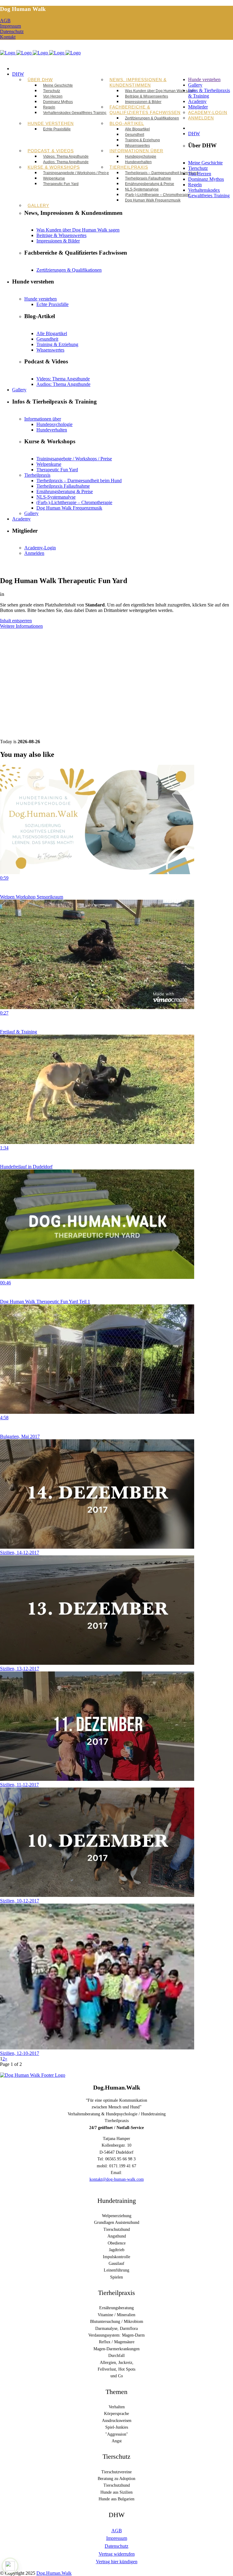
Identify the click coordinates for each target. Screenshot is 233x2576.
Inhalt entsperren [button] (16, 621)
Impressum (10, 26)
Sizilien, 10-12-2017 (20, 1901)
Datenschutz (12, 31)
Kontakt (8, 37)
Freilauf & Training (19, 1032)
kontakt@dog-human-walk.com (117, 2179)
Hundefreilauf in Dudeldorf (26, 1167)
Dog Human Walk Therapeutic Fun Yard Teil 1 (45, 1302)
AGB (5, 21)
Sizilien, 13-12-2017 (20, 1669)
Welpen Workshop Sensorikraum (32, 897)
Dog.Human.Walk (54, 2573)
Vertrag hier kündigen (117, 2562)
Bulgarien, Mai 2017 (20, 1436)
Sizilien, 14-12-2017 (20, 1552)
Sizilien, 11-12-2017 (19, 1785)
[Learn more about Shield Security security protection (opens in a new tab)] (10, 2566)
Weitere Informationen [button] (21, 626)
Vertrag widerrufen (117, 2554)
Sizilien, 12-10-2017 (20, 2053)
